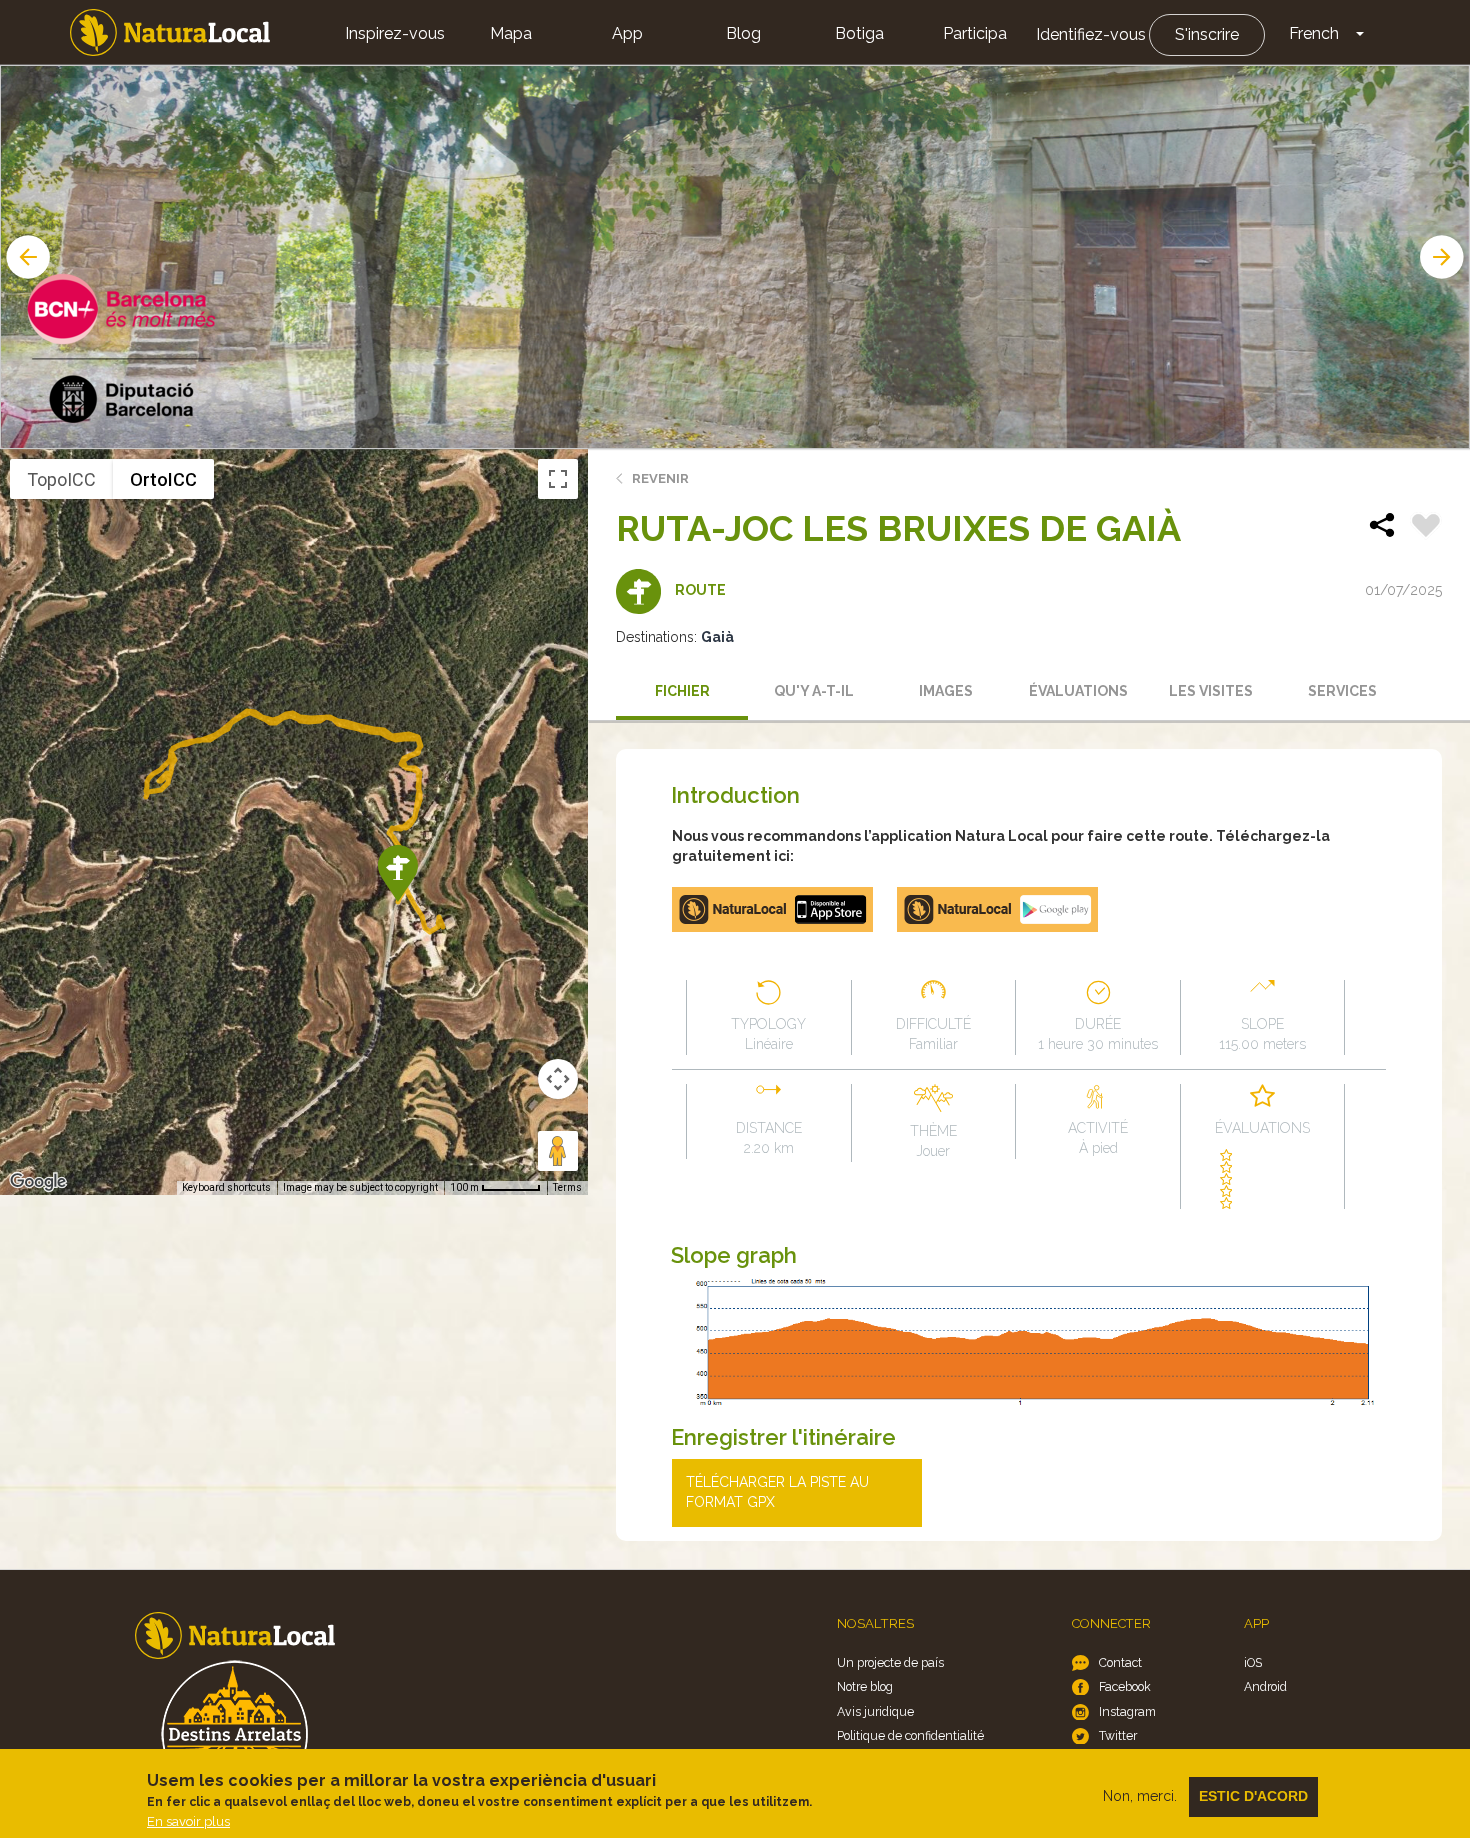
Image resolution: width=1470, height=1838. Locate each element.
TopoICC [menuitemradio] (61, 479)
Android (1265, 1686)
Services (1342, 691)
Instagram (1127, 1711)
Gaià (717, 637)
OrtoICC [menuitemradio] (163, 479)
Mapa (511, 33)
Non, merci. (1140, 1796)
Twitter (1118, 1735)
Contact (1120, 1662)
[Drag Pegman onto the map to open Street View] (558, 1151)
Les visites (1211, 691)
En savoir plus (188, 1821)
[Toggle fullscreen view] (558, 479)
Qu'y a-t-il (814, 691)
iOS (1253, 1662)
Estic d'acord (1253, 1796)
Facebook (1125, 1686)
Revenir (660, 478)
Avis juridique (875, 1711)
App (627, 33)
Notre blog (865, 1686)
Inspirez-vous (395, 33)
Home (170, 32)
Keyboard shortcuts (226, 1187)
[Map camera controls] (558, 1079)
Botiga (859, 33)
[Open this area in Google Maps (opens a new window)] (38, 1182)
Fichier (682, 691)
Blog (743, 33)
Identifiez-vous (1091, 34)
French (1314, 33)
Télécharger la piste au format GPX (777, 1492)
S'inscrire (1207, 34)
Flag (1426, 528)
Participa (975, 33)
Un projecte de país (890, 1662)
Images (946, 691)
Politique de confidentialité (910, 1735)
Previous (26, 257)
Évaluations (1078, 691)
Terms (567, 1187)
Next (1444, 257)
